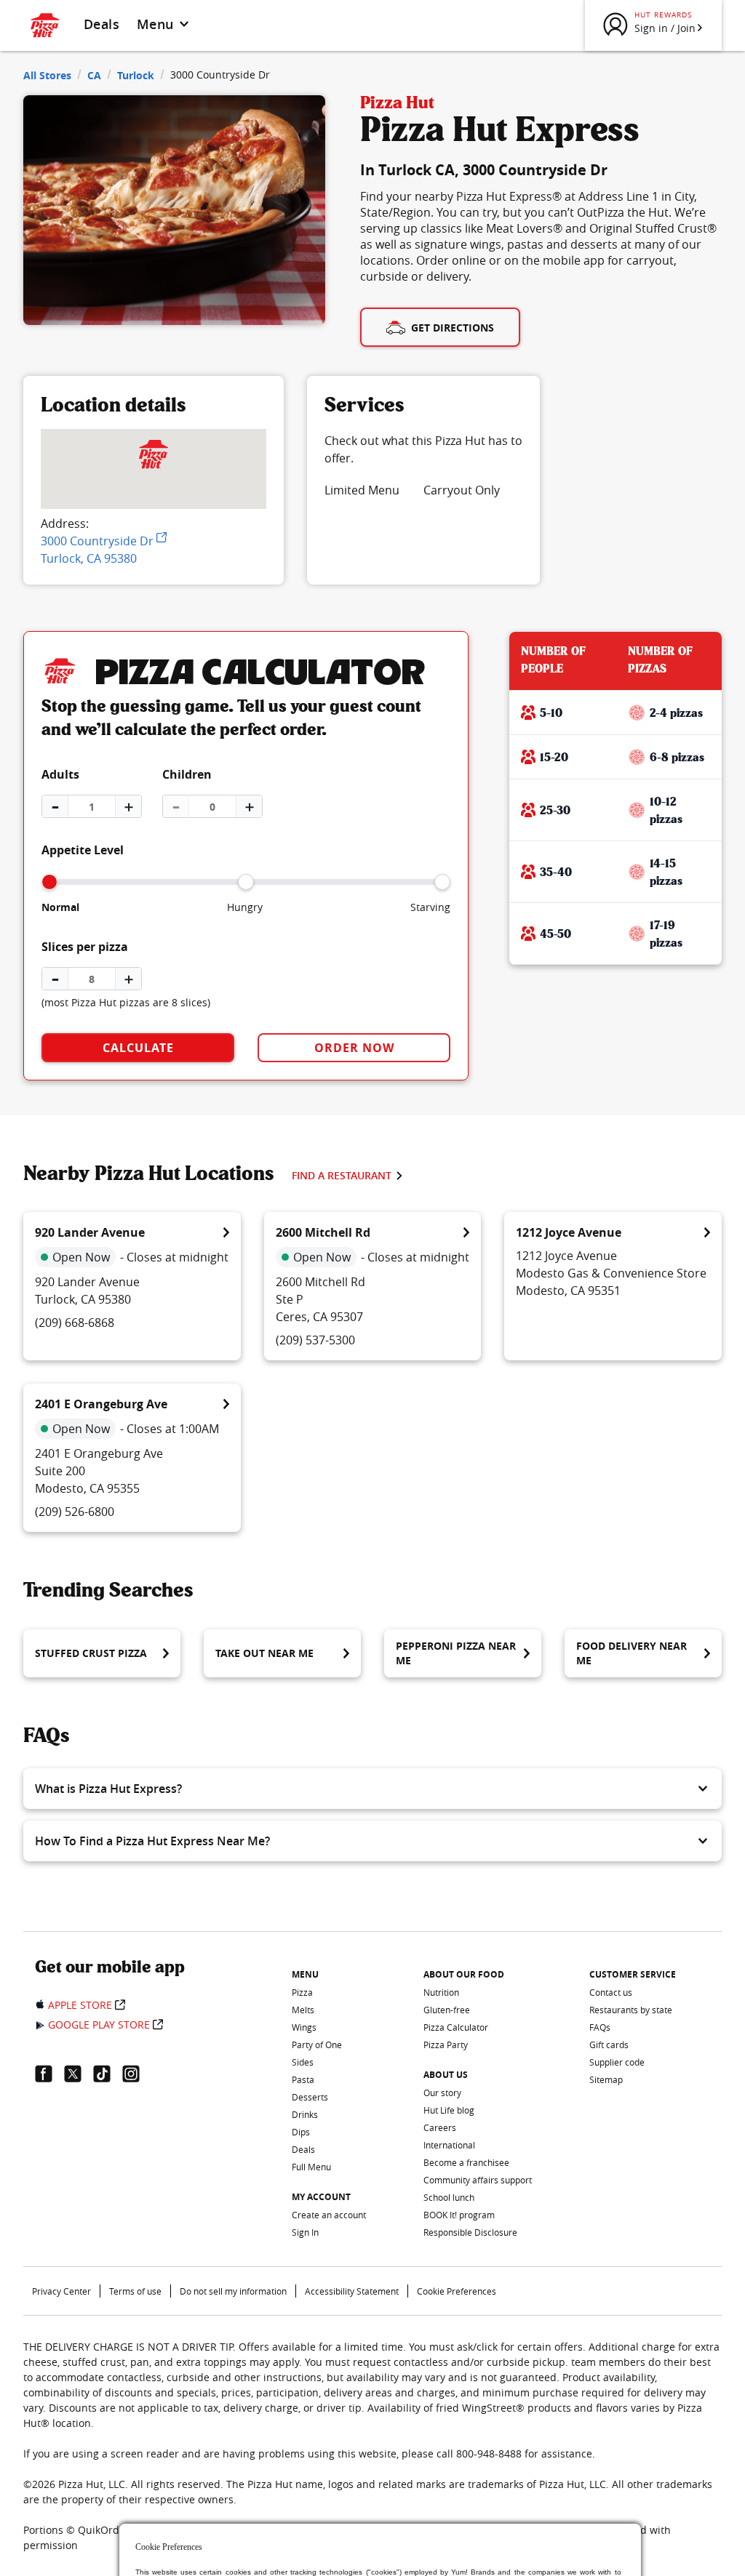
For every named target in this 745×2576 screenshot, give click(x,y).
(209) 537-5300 (315, 1340)
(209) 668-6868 (75, 1323)
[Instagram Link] (137, 2074)
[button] (372, 1789)
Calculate (138, 1048)
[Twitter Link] (79, 2074)
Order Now (354, 1048)
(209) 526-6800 (75, 1512)
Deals (101, 24)
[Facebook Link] (49, 2074)
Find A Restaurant (342, 1175)
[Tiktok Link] (108, 2074)
